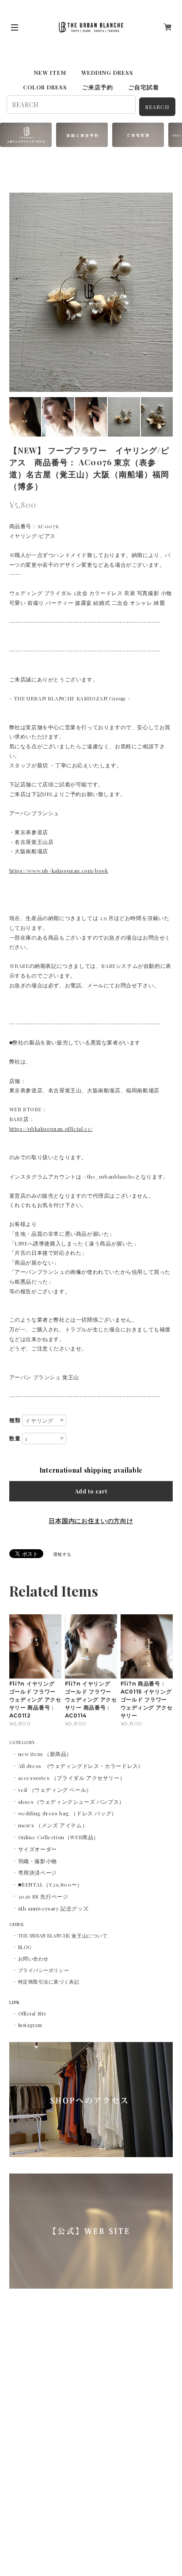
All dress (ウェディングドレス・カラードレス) (79, 1766)
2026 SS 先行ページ (43, 1896)
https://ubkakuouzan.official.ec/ (51, 1129)
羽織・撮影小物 (38, 1861)
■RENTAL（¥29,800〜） (50, 1884)
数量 (15, 1439)
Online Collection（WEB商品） (59, 1837)
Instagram (30, 2025)
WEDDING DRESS (107, 72)
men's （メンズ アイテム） (53, 1825)
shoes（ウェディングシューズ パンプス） (71, 1802)
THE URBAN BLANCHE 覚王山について (63, 1936)
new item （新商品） (45, 1754)
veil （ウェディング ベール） (55, 1790)
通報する (62, 1554)
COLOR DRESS (45, 87)
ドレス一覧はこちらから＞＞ (33, 55)
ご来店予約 (98, 87)
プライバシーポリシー (44, 1970)
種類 (15, 1420)
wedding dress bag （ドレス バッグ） (68, 1813)
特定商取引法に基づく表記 (49, 1982)
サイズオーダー (38, 1849)
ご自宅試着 (144, 87)
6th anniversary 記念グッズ (53, 1908)
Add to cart (91, 1491)
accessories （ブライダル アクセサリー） (72, 1778)
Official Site (32, 2013)
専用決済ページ (38, 1872)
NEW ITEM (50, 72)
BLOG (25, 1947)
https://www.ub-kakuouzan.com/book (59, 870)
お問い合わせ (33, 1959)
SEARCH (157, 107)
